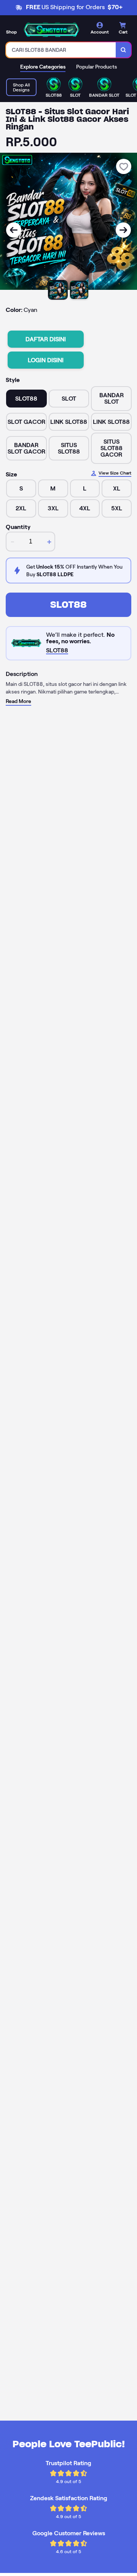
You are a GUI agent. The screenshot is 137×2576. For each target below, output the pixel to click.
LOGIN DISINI (46, 360)
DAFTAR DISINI (46, 339)
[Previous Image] (14, 230)
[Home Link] (51, 30)
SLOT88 (68, 605)
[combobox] (61, 50)
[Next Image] (123, 230)
